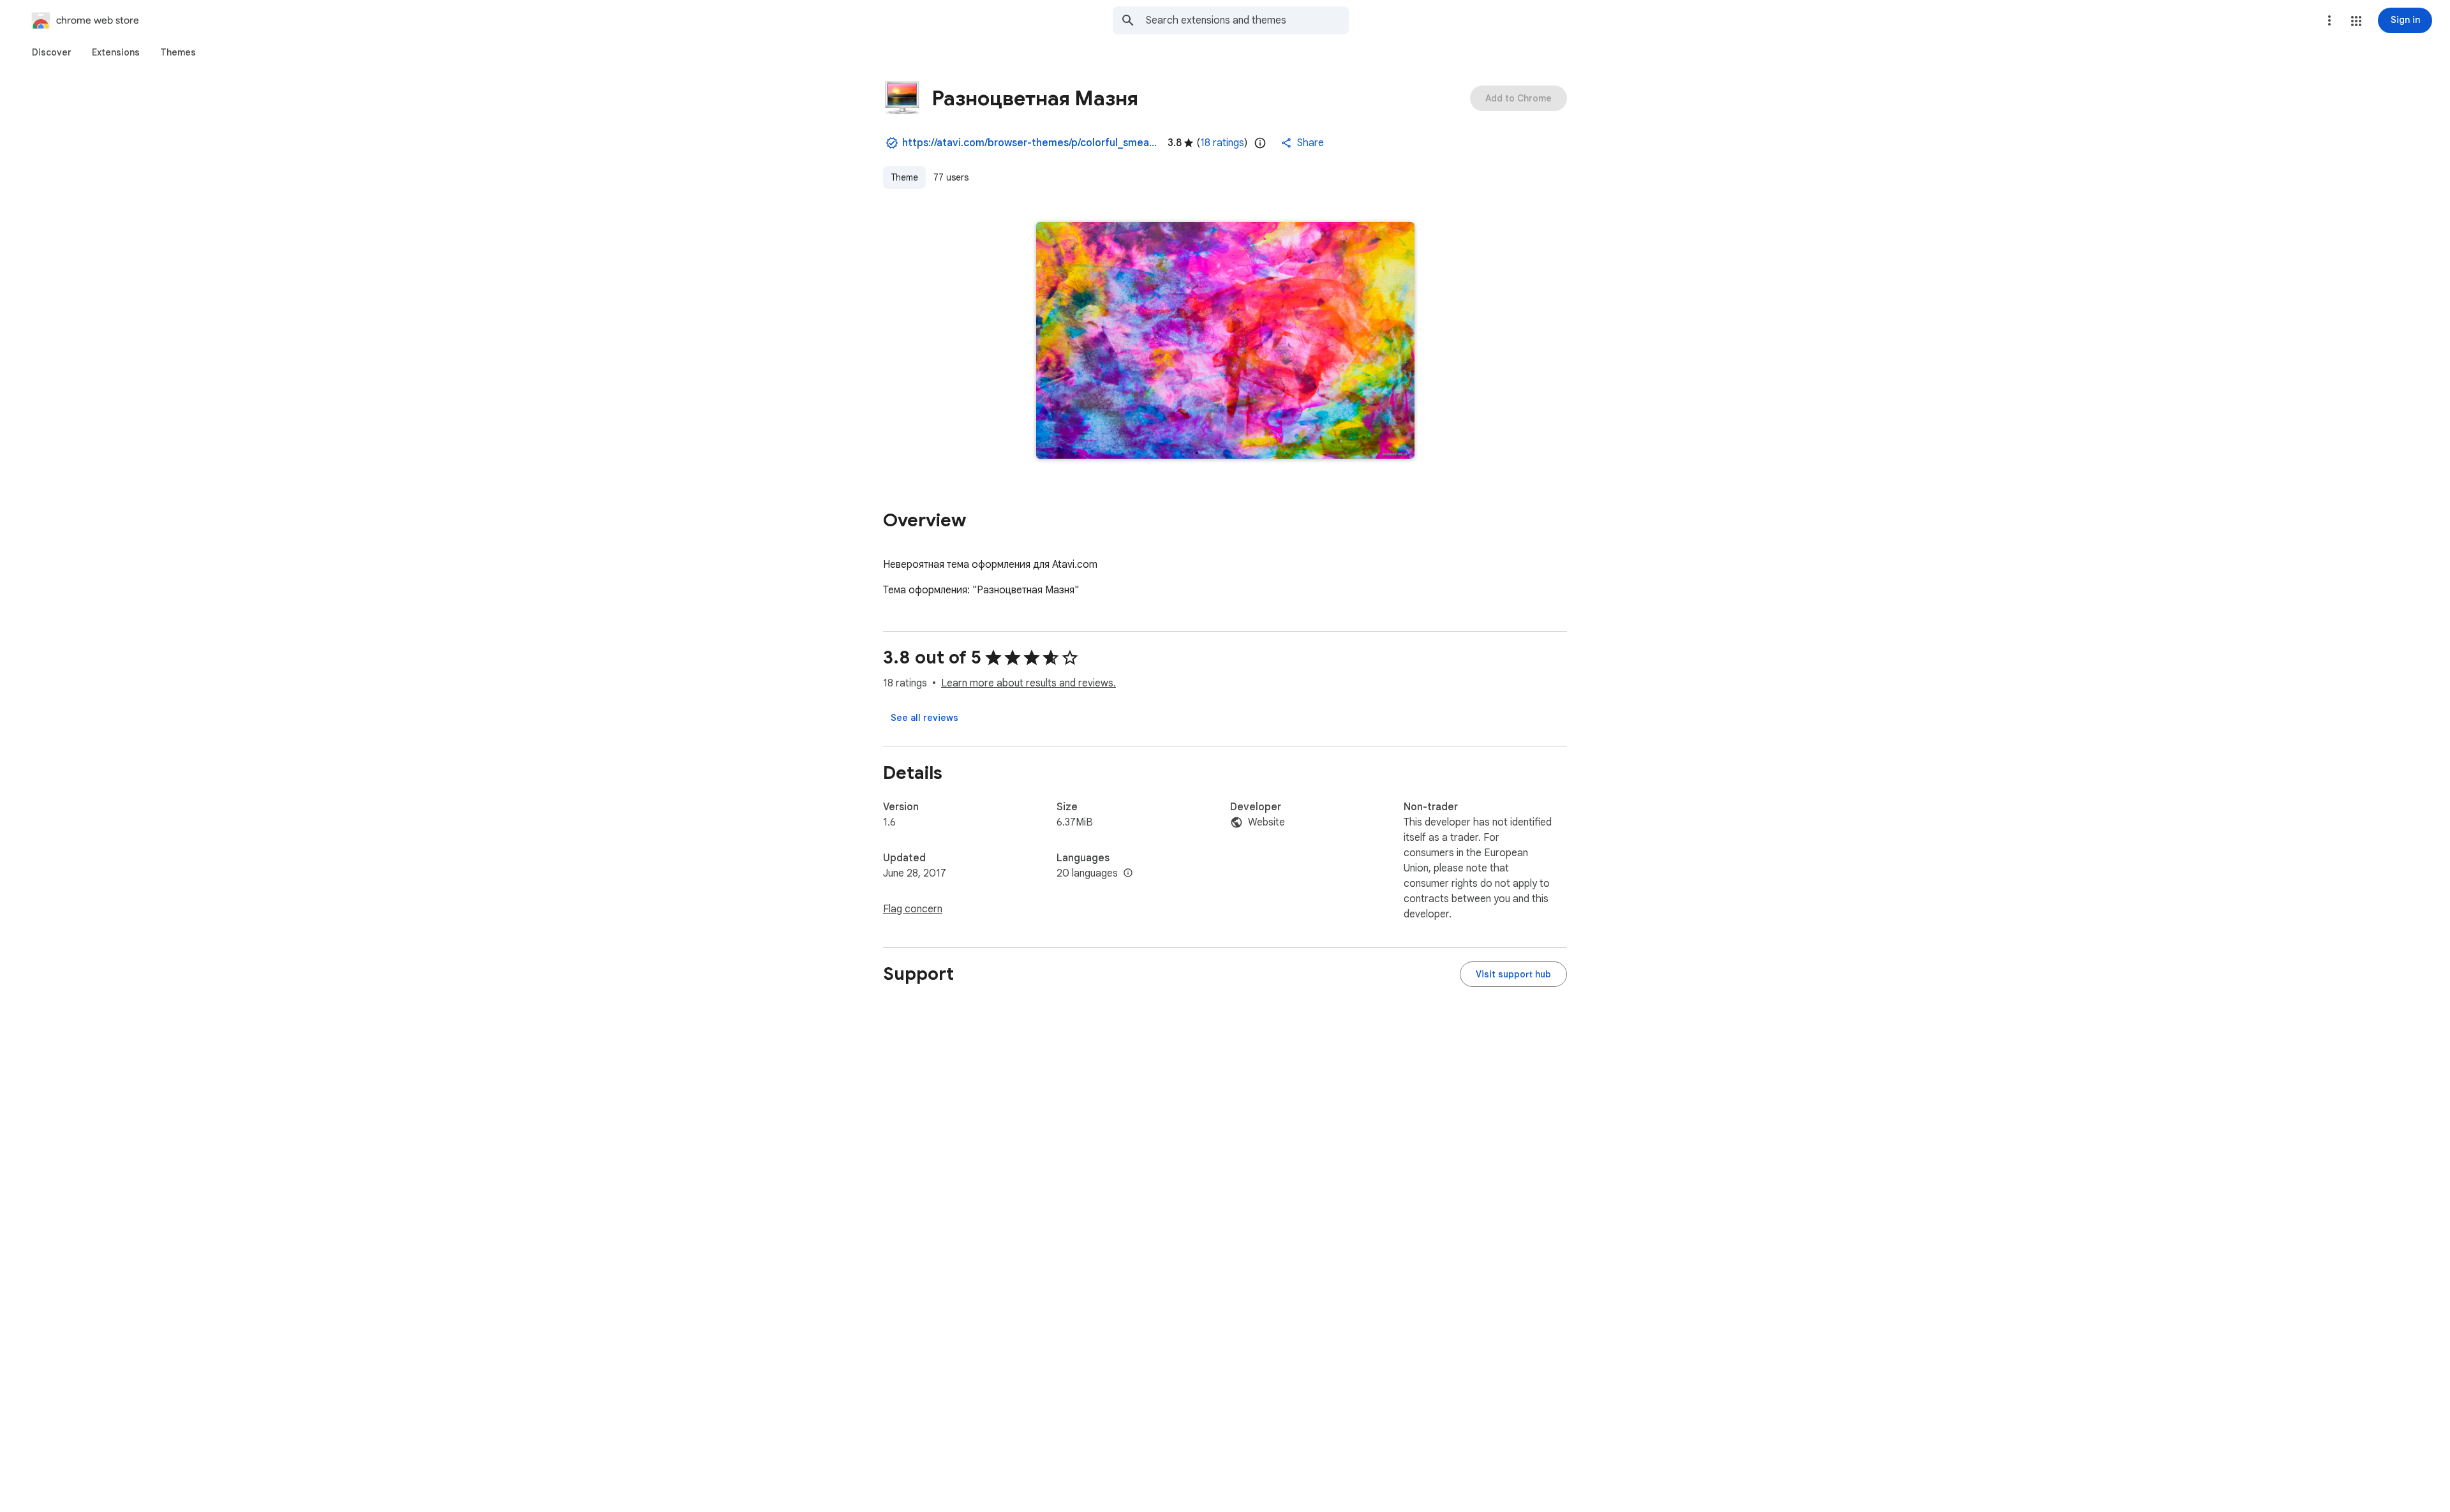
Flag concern (913, 909)
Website (1266, 822)
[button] (2356, 21)
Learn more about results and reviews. (1028, 683)
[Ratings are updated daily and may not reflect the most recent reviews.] (1260, 143)
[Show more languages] (1128, 873)
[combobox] (1247, 20)
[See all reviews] (924, 718)
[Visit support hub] (1513, 974)
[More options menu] (2329, 20)
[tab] (52, 52)
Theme (904, 177)
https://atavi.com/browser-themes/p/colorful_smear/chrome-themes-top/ (1030, 143)
